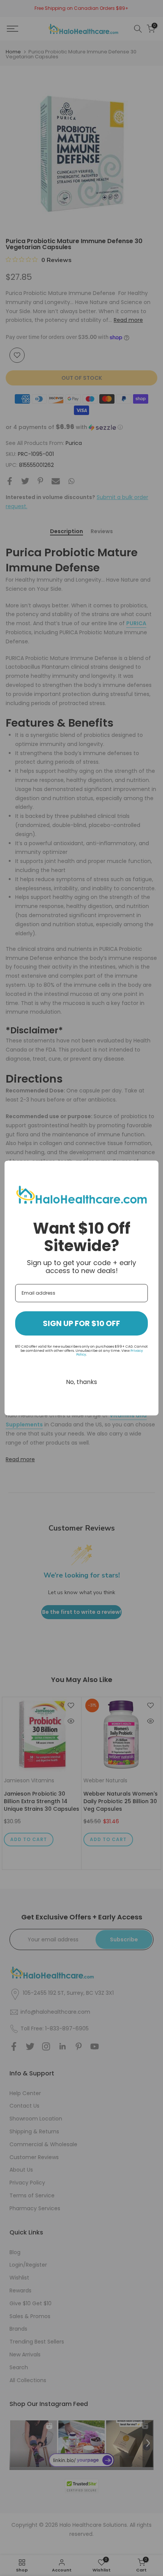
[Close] (149, 1170)
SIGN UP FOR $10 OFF (81, 1323)
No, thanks (81, 1382)
